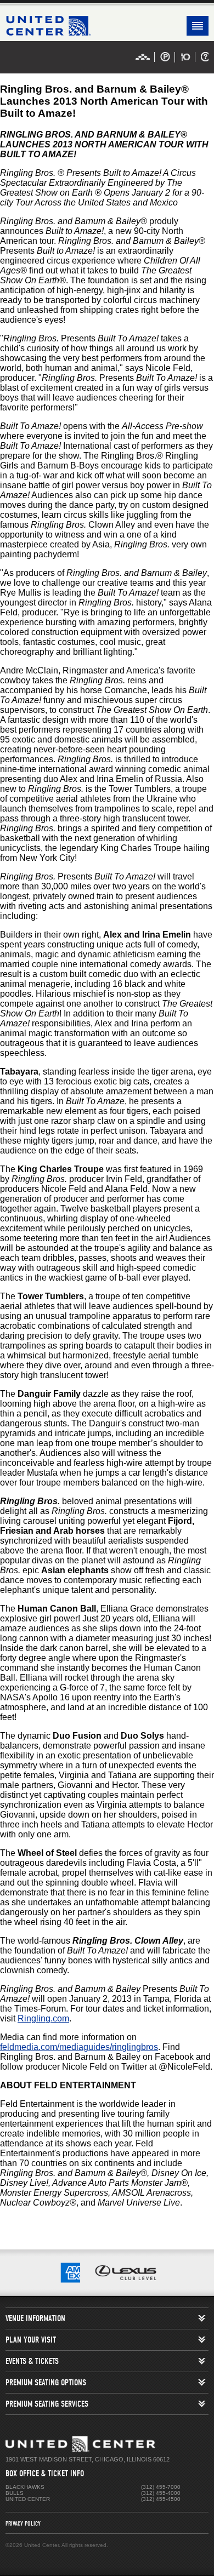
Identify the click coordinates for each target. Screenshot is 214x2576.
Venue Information (35, 2318)
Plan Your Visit (31, 2340)
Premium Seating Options (46, 2383)
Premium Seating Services (47, 2404)
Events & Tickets (32, 2361)
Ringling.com (43, 2018)
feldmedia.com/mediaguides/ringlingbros (79, 2047)
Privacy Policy (23, 2523)
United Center (107, 26)
